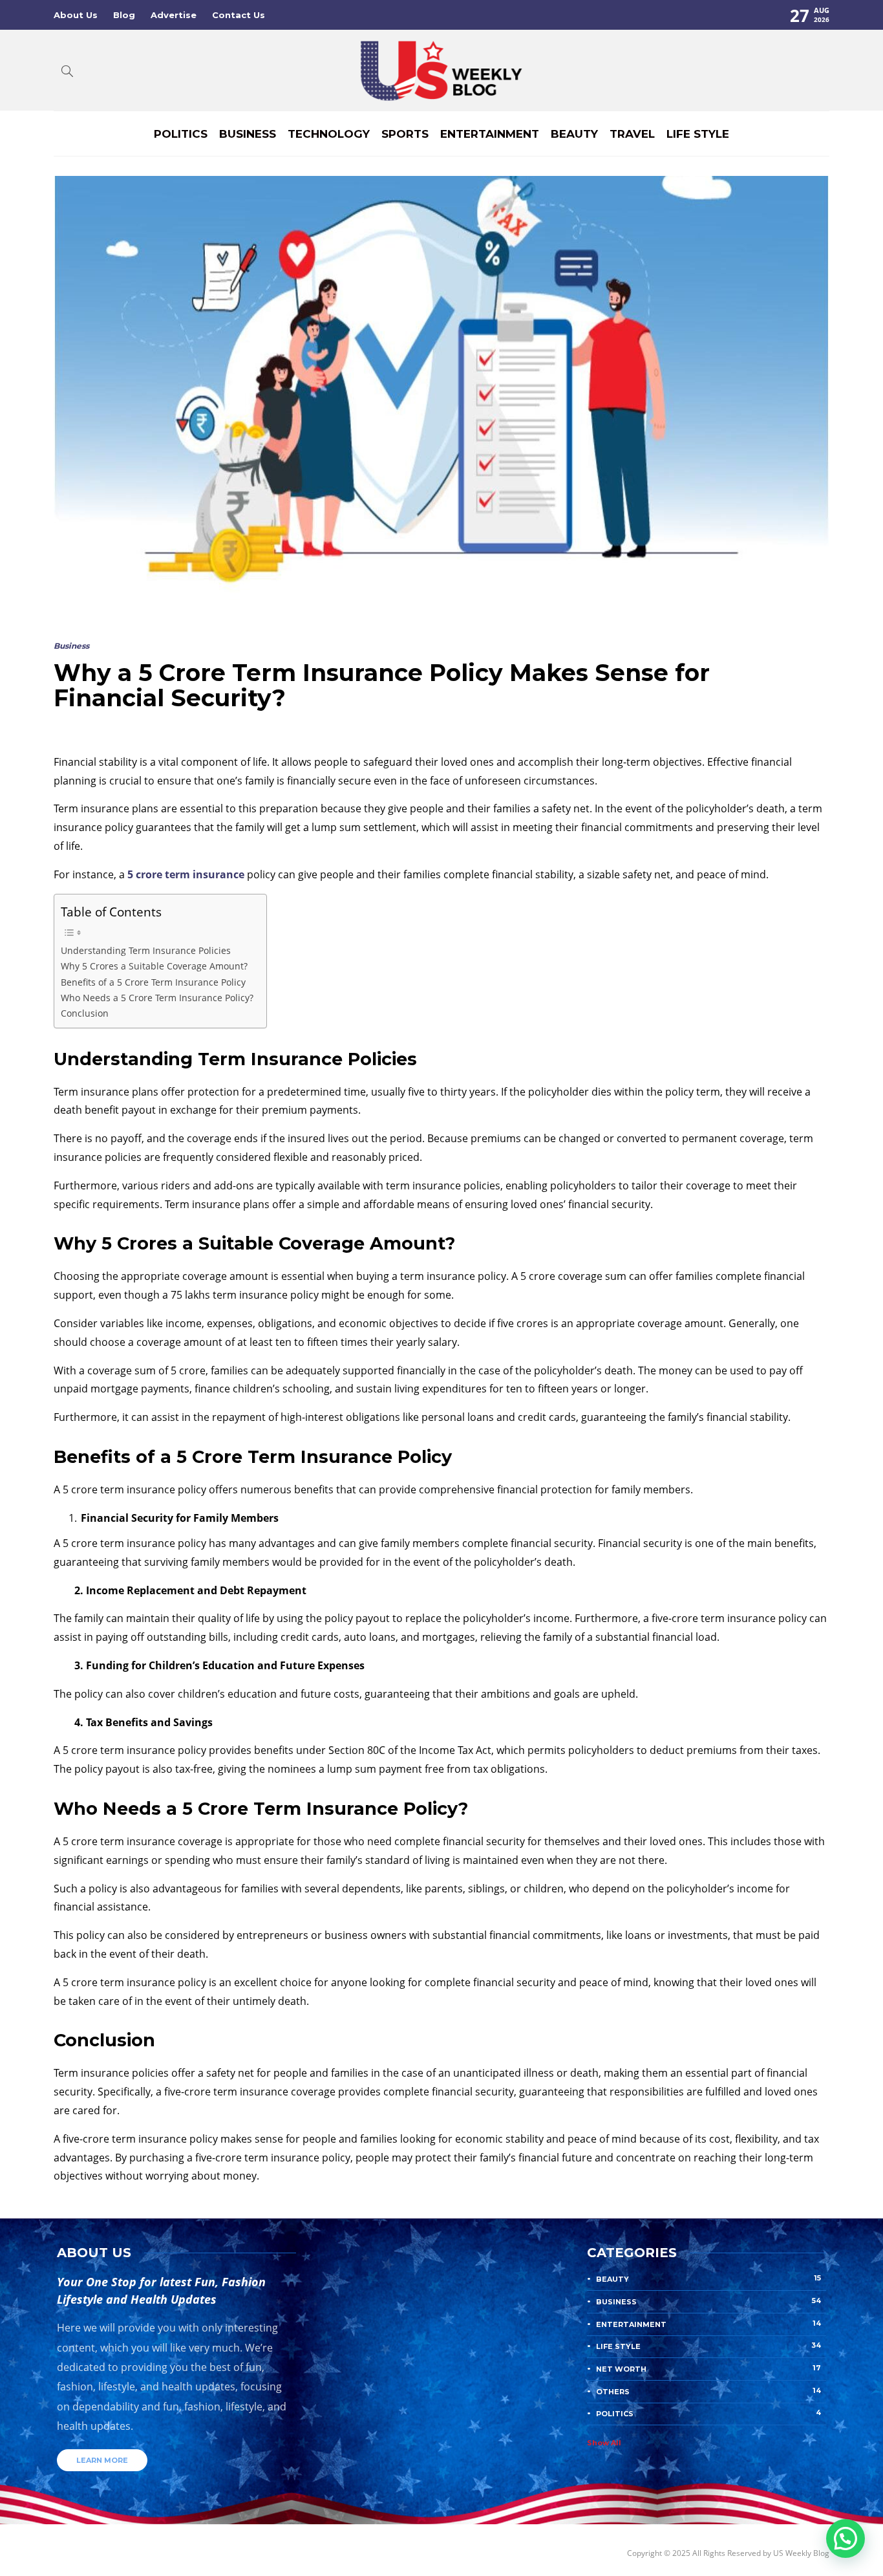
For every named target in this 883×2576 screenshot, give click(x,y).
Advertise (174, 15)
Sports (405, 134)
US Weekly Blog (801, 2553)
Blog (124, 15)
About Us (76, 15)
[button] (846, 2538)
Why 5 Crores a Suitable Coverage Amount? (154, 966)
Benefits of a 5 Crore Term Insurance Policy (153, 982)
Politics (181, 134)
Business (248, 134)
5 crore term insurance (186, 874)
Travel (632, 134)
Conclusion (85, 1013)
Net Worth (708, 2368)
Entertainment (490, 134)
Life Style (698, 134)
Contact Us (239, 15)
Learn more (102, 2460)
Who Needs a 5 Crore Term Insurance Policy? (157, 998)
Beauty (574, 134)
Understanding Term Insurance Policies (146, 950)
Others (708, 2391)
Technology (329, 134)
